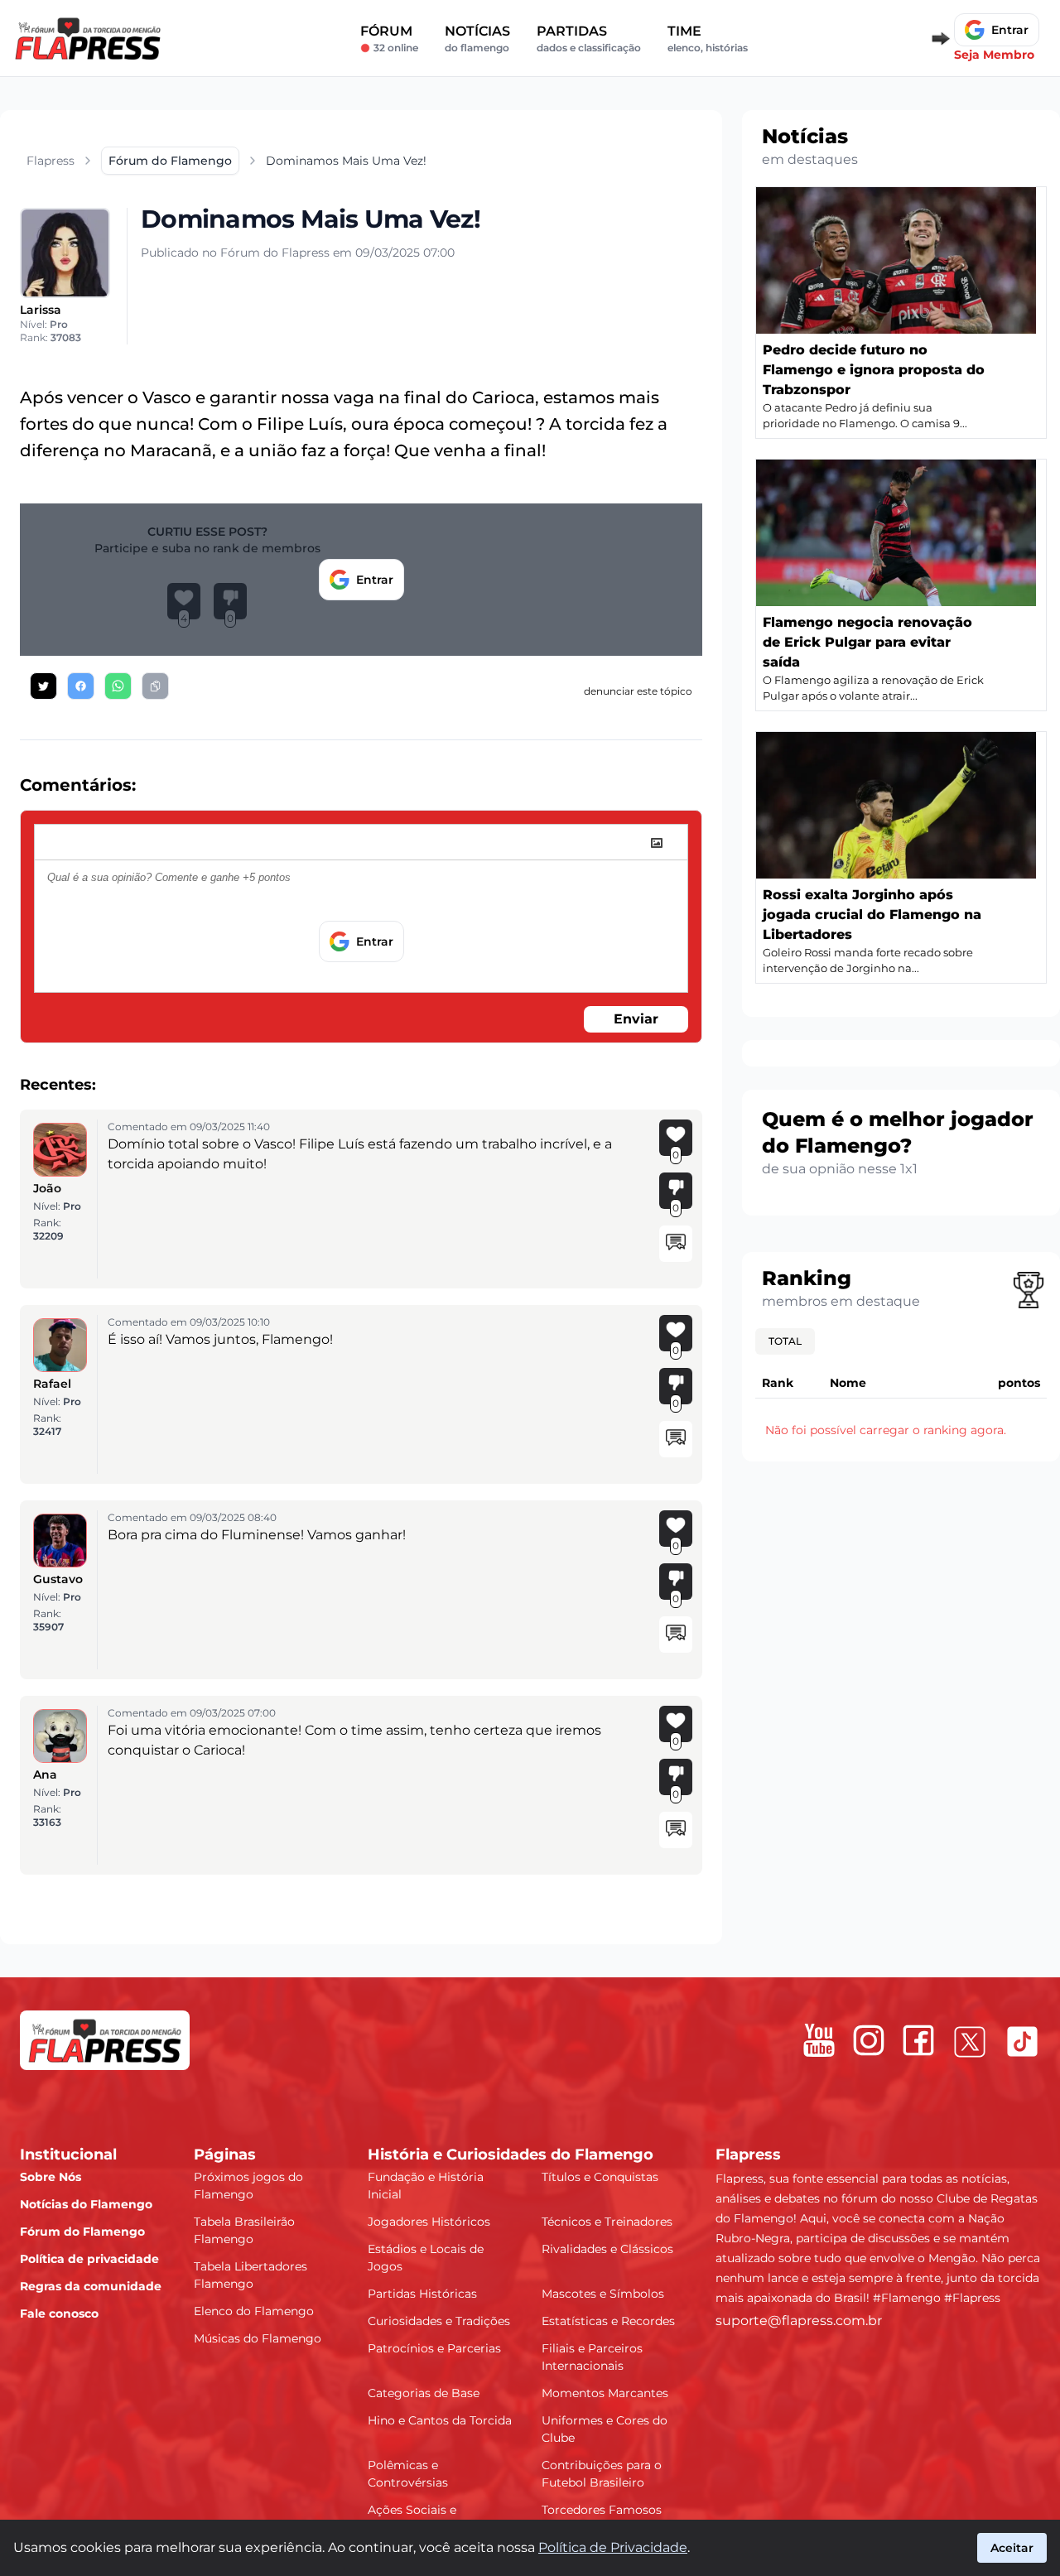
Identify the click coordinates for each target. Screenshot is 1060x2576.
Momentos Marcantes (605, 2393)
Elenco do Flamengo (254, 2311)
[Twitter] (970, 2042)
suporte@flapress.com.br (799, 2321)
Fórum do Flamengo (82, 2232)
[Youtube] (819, 2040)
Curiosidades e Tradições (439, 2321)
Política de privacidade (89, 2259)
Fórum (389, 39)
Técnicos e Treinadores (607, 2222)
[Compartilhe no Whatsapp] (118, 686)
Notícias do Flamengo (86, 2204)
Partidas (589, 39)
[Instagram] (869, 2040)
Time (708, 39)
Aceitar (1012, 2548)
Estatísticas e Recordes (608, 2321)
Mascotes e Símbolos (603, 2294)
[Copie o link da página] (155, 686)
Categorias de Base (424, 2393)
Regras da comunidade (91, 2286)
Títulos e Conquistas (600, 2177)
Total (785, 1341)
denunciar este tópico (638, 691)
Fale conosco (59, 2314)
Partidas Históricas (422, 2294)
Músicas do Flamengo (258, 2338)
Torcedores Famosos (602, 2510)
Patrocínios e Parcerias (434, 2348)
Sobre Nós (51, 2177)
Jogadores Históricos (429, 2222)
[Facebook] (918, 2040)
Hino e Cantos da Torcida (440, 2420)
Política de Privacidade (613, 2547)
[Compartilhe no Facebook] (81, 686)
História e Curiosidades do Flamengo (511, 2155)
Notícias (477, 39)
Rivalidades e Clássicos (607, 2249)
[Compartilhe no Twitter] (43, 686)
